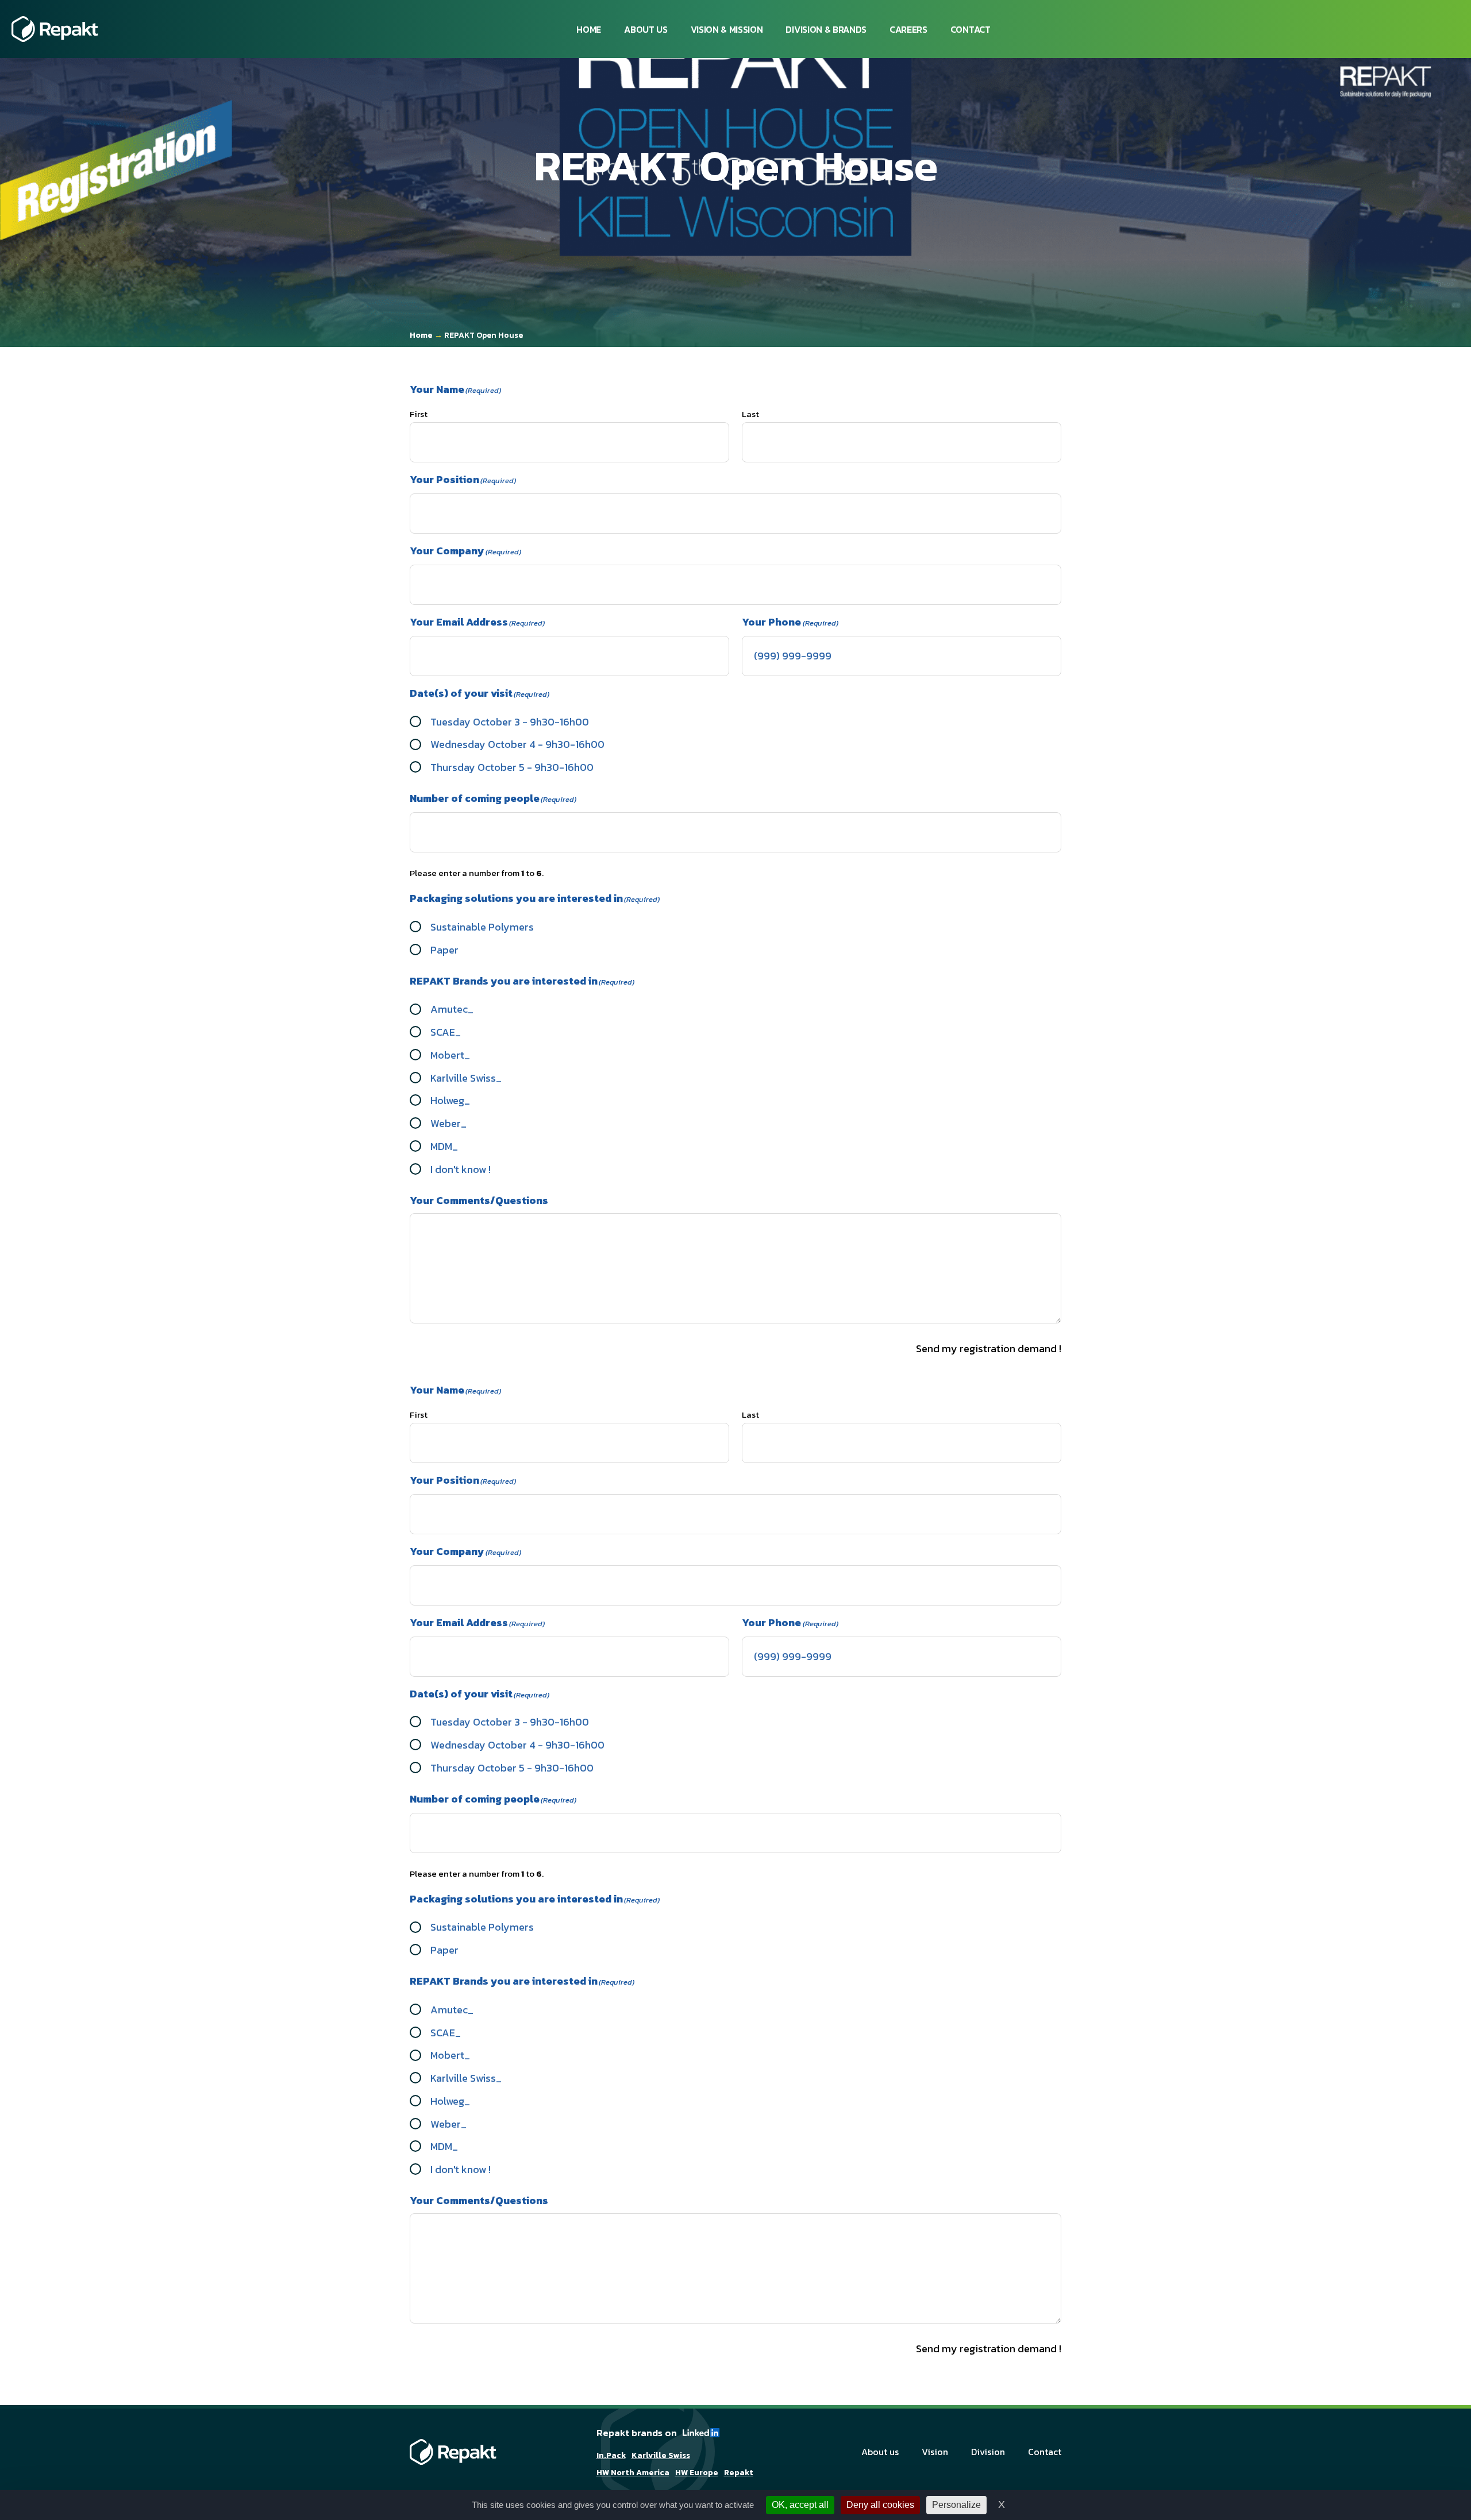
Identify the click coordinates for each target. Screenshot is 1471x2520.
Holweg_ (450, 1100)
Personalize (956, 2505)
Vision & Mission (727, 29)
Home (589, 29)
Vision (935, 2452)
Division (988, 2452)
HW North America (633, 2473)
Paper (444, 950)
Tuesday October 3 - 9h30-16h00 (510, 722)
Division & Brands (826, 29)
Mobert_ (450, 1055)
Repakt (739, 2473)
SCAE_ (446, 1032)
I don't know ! (461, 1169)
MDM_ (444, 1146)
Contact (971, 29)
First (419, 414)
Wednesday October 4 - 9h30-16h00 (517, 744)
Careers (908, 29)
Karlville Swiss (661, 2456)
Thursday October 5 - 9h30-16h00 (512, 767)
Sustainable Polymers (482, 927)
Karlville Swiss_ (466, 1078)
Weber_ (448, 1123)
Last (750, 414)
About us (646, 29)
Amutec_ (452, 1009)
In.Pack (611, 2456)
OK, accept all (800, 2505)
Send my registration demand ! (989, 1348)
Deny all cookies (880, 2505)
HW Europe (697, 2473)
